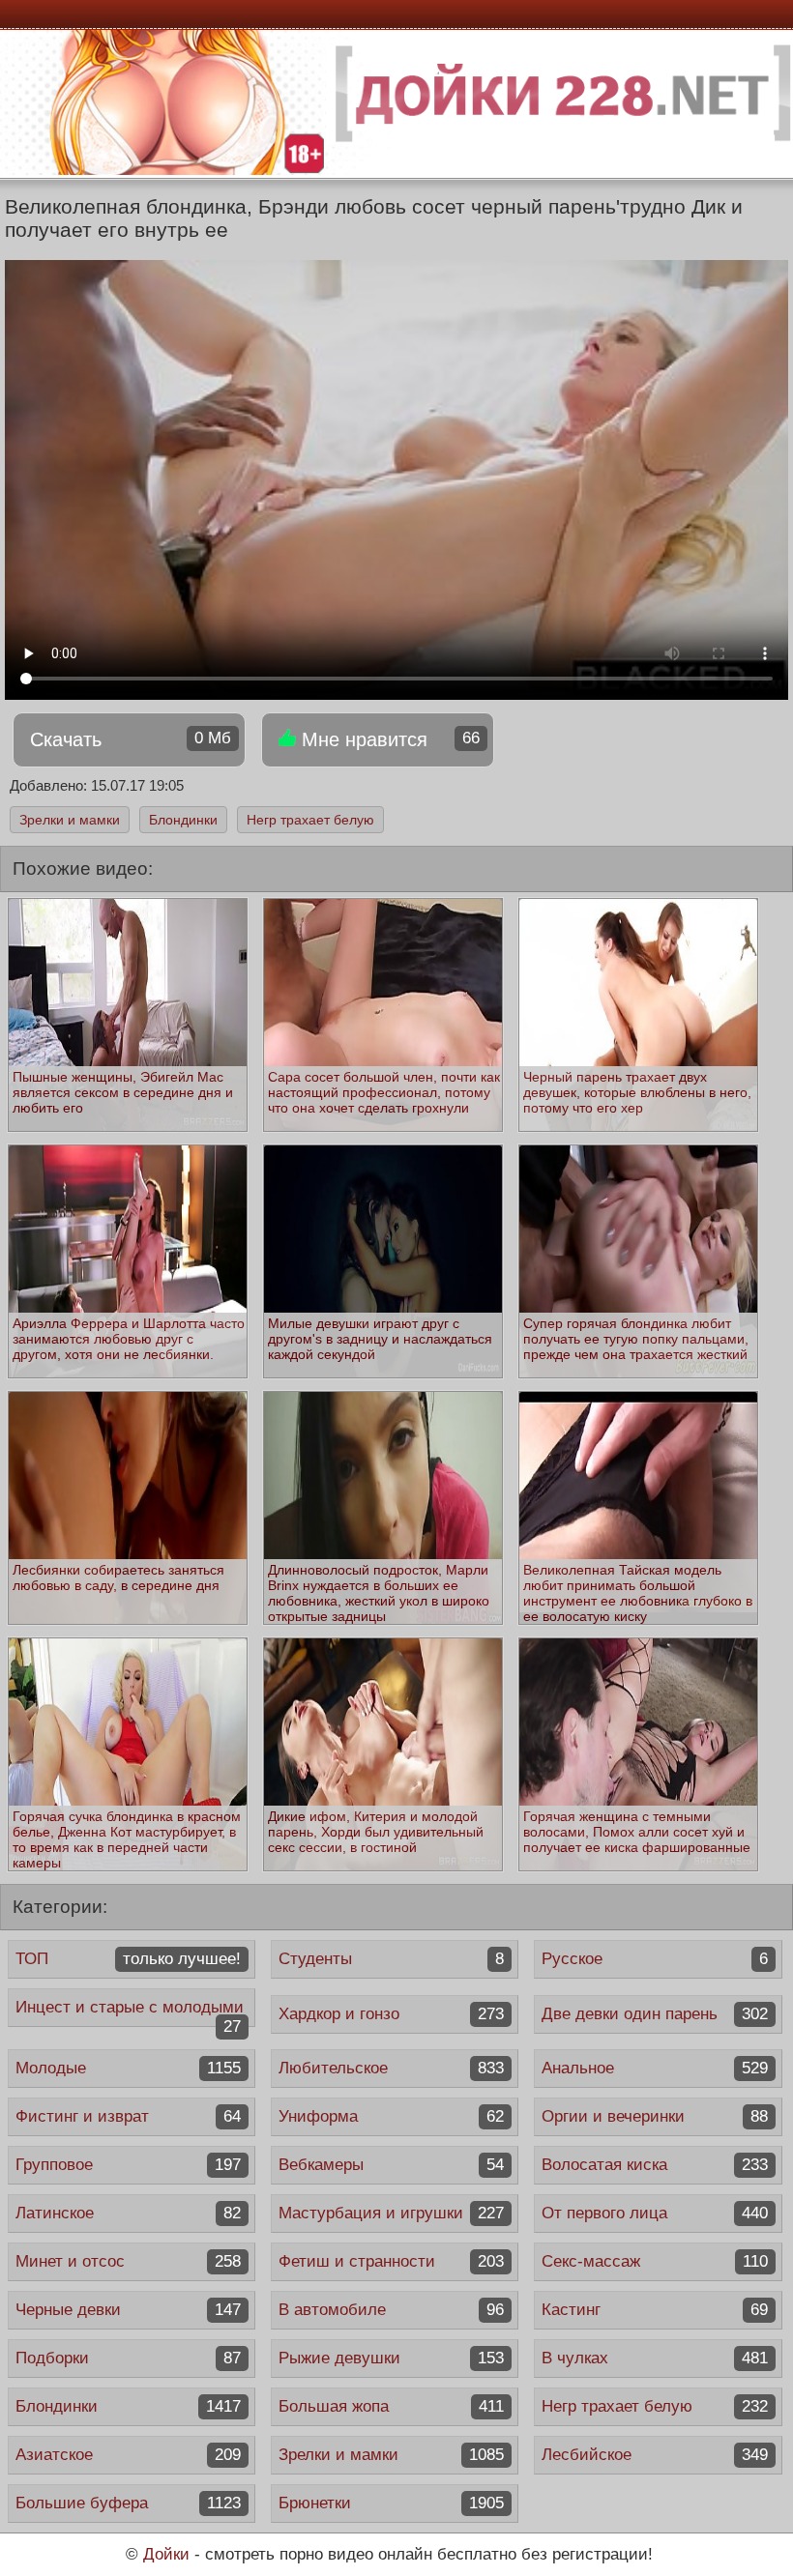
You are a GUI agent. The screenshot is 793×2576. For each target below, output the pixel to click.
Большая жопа (391, 2406)
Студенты (391, 1959)
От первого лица (654, 2213)
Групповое (128, 2165)
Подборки (128, 2358)
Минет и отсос (128, 2261)
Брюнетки (391, 2503)
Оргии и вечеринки (654, 2116)
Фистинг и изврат (128, 2116)
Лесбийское (654, 2455)
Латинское (128, 2213)
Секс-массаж (654, 2261)
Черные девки (128, 2310)
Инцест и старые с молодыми (130, 2012)
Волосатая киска (654, 2165)
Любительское (391, 2068)
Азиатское (128, 2455)
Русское (654, 1959)
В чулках (654, 2358)
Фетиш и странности (391, 2261)
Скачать (131, 739)
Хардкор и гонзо (391, 2014)
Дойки (166, 2554)
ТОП (128, 1959)
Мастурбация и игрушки (391, 2213)
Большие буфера (128, 2503)
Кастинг (654, 2310)
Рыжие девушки (391, 2358)
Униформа (391, 2116)
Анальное (654, 2068)
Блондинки (183, 820)
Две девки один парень (654, 2014)
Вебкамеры (391, 2165)
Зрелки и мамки (70, 820)
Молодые (128, 2068)
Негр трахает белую (310, 820)
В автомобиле (391, 2310)
